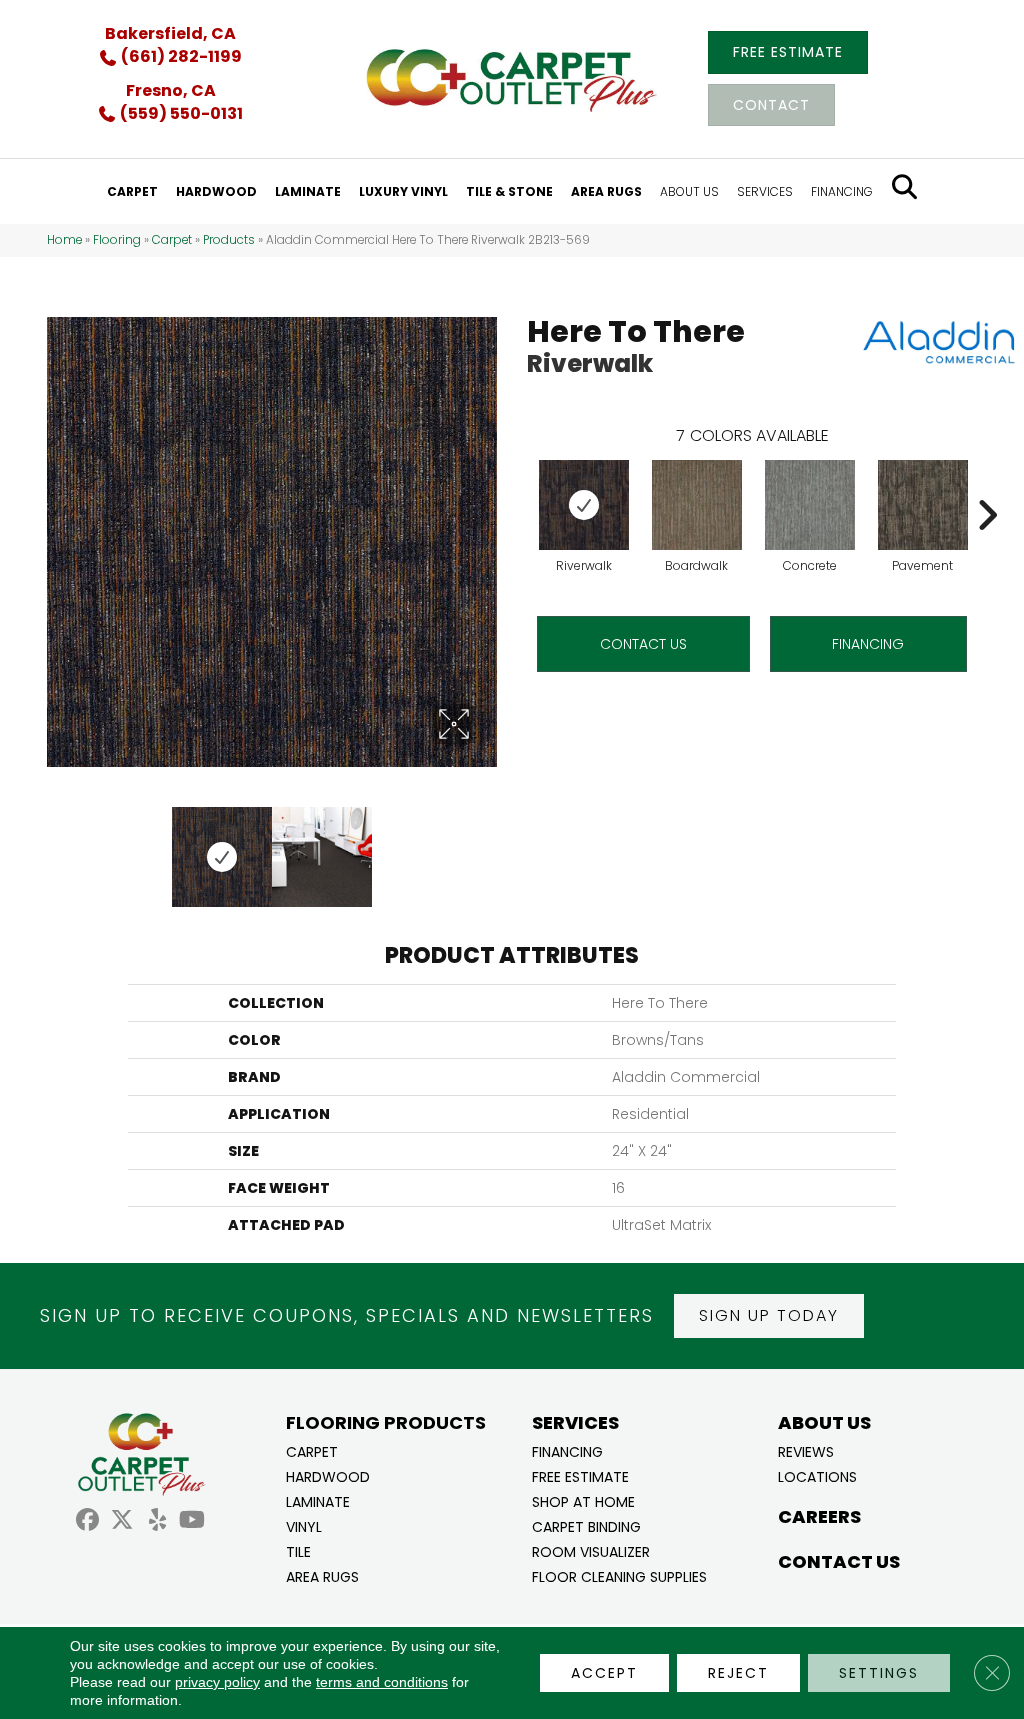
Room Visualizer (591, 1550)
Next (487, 847)
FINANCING (868, 644)
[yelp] (157, 1520)
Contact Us (643, 644)
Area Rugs (322, 1575)
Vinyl (304, 1525)
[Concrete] (810, 505)
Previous (57, 847)
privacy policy (217, 1682)
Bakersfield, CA (170, 33)
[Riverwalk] (584, 505)
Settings (879, 1673)
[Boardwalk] (697, 505)
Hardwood (328, 1475)
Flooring (117, 240)
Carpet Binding (586, 1525)
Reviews (806, 1450)
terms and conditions (382, 1682)
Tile (298, 1550)
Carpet (172, 240)
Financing (567, 1450)
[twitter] (122, 1520)
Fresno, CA (171, 90)
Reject (738, 1673)
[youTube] (192, 1520)
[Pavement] (923, 505)
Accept (604, 1673)
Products (229, 240)
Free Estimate (580, 1475)
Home (64, 240)
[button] (769, 1316)
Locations (817, 1475)
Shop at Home (583, 1500)
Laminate (318, 1500)
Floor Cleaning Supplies (619, 1575)
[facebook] (87, 1520)
